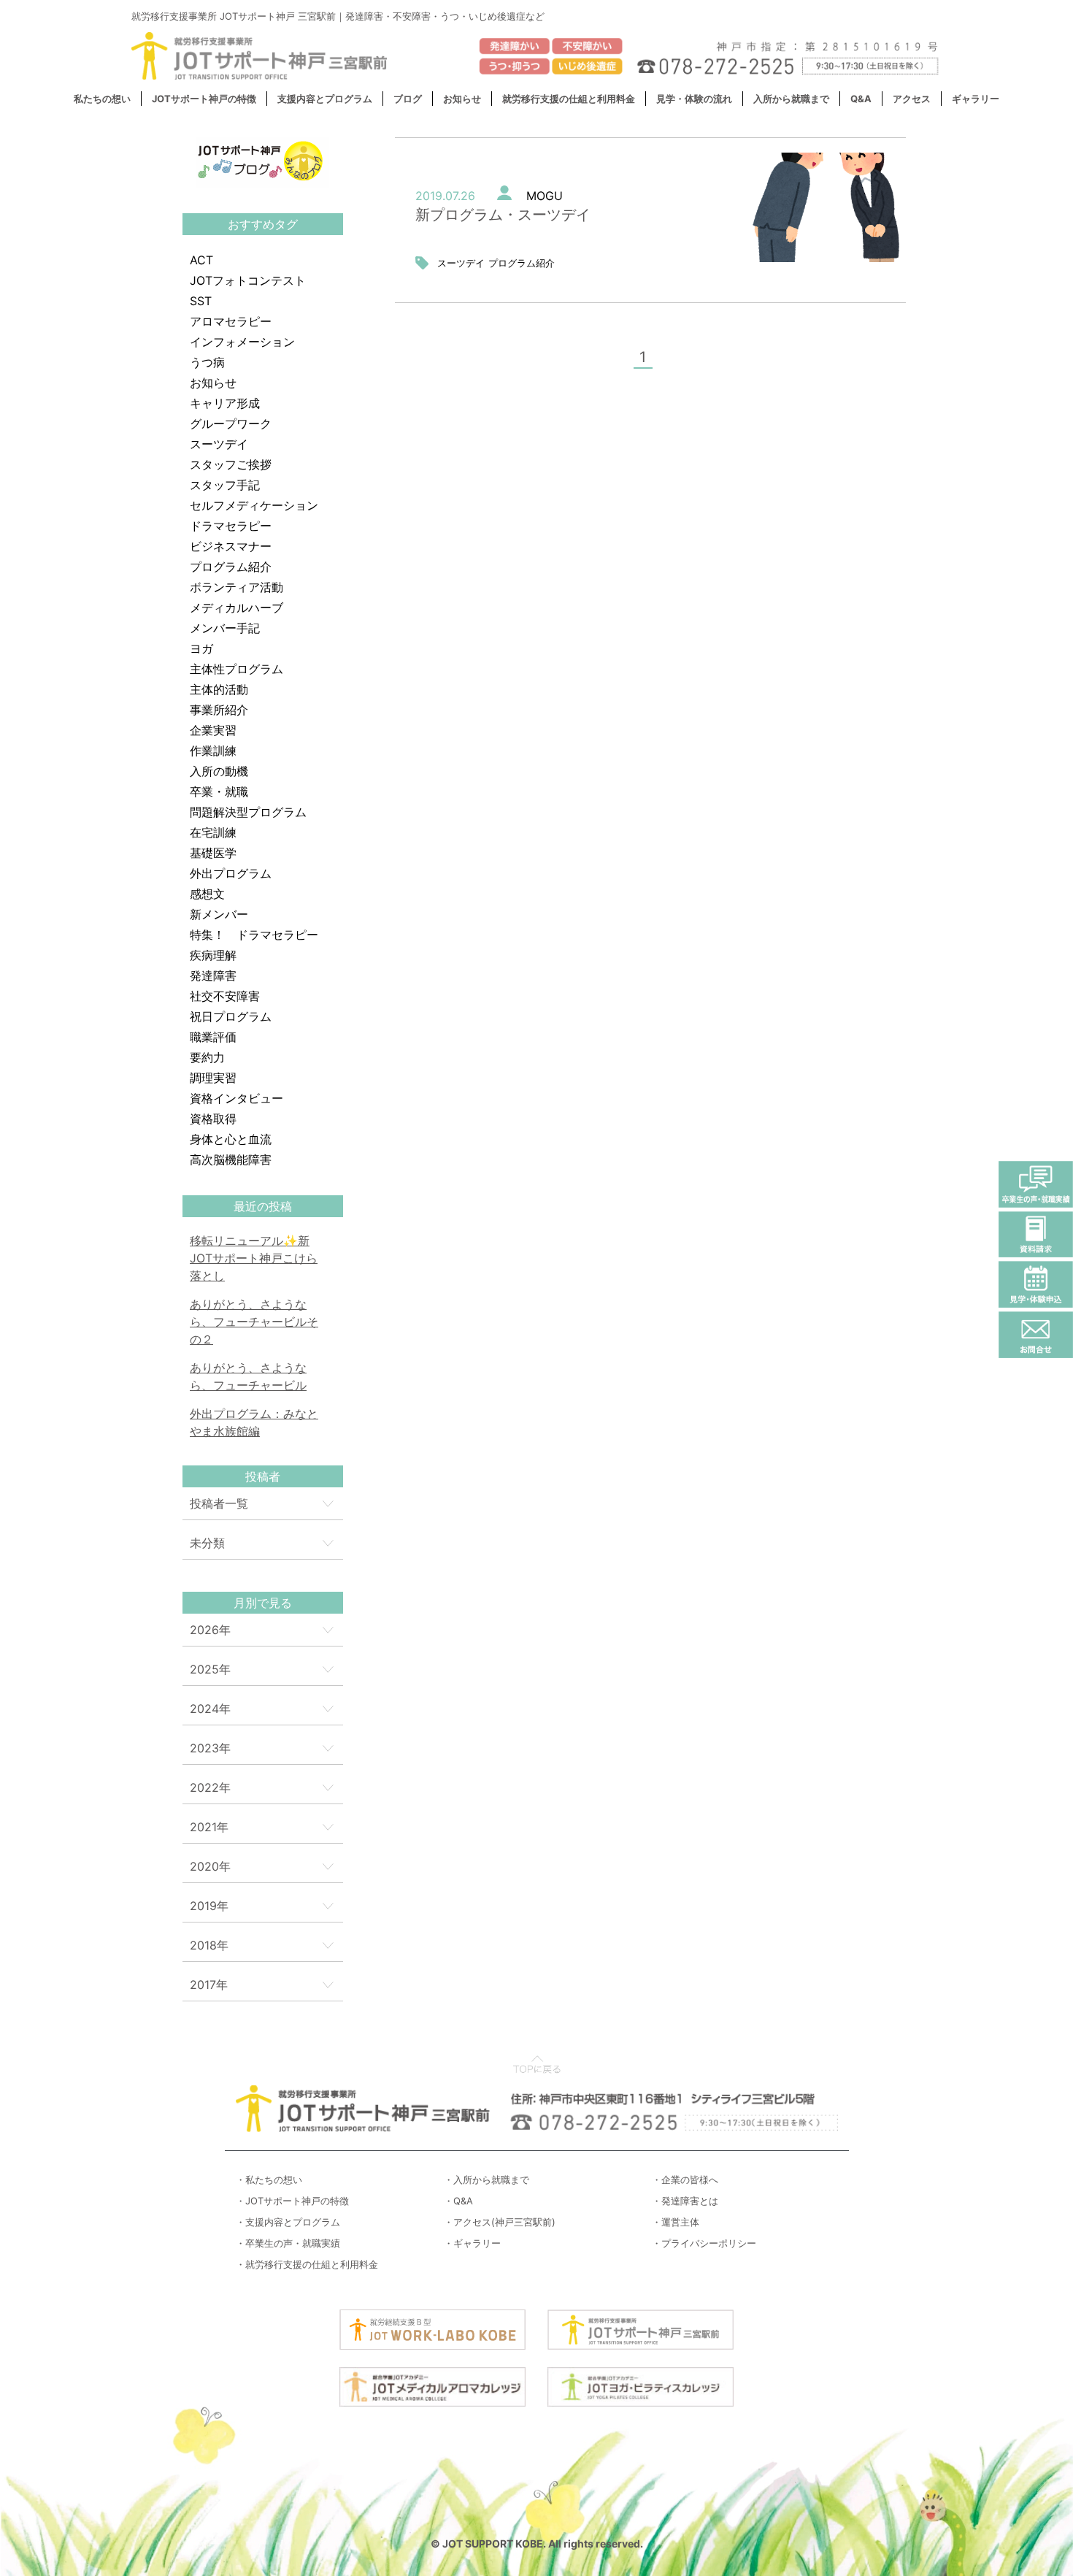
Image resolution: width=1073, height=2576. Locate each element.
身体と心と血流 (231, 1139)
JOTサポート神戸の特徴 (204, 99)
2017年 (209, 1985)
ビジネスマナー (231, 546)
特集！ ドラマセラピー (254, 935)
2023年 (210, 1748)
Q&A (861, 99)
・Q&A (458, 2201)
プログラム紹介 (231, 567)
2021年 (209, 1827)
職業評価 (213, 1037)
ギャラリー (976, 99)
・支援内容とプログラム (288, 2222)
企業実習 (213, 730)
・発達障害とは (685, 2201)
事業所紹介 (219, 710)
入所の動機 (219, 771)
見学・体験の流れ (694, 99)
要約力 (207, 1057)
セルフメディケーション (254, 505)
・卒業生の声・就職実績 (288, 2243)
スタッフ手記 (225, 485)
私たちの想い (102, 99)
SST (201, 301)
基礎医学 (213, 853)
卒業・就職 (219, 791)
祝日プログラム (231, 1016)
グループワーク (231, 423)
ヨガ (201, 648)
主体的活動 (219, 689)
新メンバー (219, 914)
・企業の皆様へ (685, 2180)
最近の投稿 (263, 1206)
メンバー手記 (225, 628)
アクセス (912, 99)
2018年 (209, 1945)
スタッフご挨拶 (231, 464)
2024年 (210, 1709)
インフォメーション (242, 342)
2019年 (209, 1906)
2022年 (210, 1787)
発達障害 (213, 975)
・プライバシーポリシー (704, 2243)
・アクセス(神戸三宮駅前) (500, 2222)
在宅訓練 (213, 832)
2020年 (210, 1866)
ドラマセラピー (231, 526)
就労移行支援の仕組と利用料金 (569, 99)
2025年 (210, 1669)
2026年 (210, 1630)
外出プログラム (231, 873)
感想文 (207, 894)
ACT (201, 260)
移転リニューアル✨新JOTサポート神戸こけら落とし (254, 1258)
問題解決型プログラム (248, 812)
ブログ (408, 99)
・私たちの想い (269, 2180)
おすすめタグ (263, 224)
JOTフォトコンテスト (248, 280)
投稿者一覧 (219, 1503)
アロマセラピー (231, 321)
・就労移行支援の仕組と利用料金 (307, 2264)
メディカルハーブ (236, 607)
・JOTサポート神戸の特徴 (292, 2201)
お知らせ (462, 99)
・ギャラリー (472, 2243)
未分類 (207, 1543)
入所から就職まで (791, 99)
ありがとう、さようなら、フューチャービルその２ (254, 1322)
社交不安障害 (225, 996)
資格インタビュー (236, 1098)
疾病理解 (213, 955)
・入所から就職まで (486, 2180)
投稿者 (263, 1476)
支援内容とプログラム (325, 99)
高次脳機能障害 (231, 1159)
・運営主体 (676, 2222)
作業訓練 (213, 751)
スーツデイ (219, 444)
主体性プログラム (236, 669)
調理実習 (213, 1078)
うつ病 (207, 362)
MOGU (545, 196)
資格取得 (213, 1119)
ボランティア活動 (236, 587)
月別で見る (263, 1603)
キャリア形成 (225, 403)
